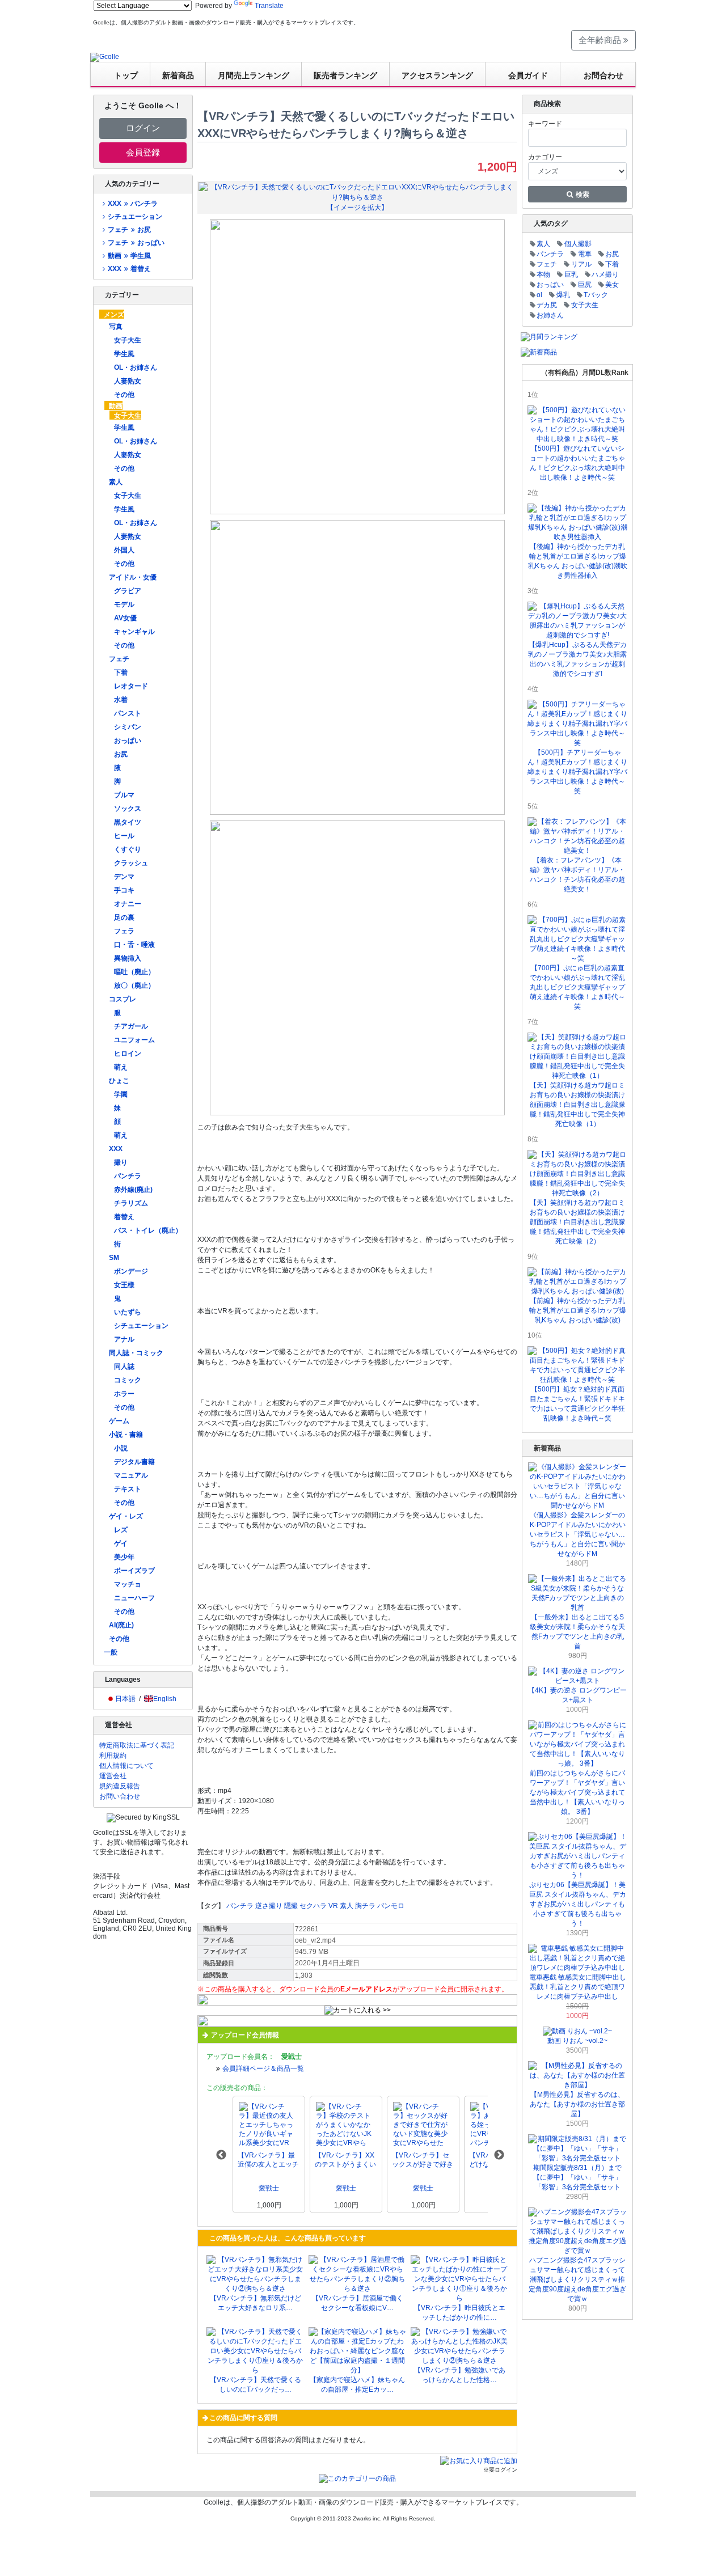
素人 (116, 482)
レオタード (131, 686)
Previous (221, 2155)
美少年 (124, 1557)
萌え (121, 1067)
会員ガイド (528, 75)
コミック (128, 1380)
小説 (121, 1448)
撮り (121, 1162)
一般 (111, 1652)
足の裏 (124, 917)
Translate (269, 6)
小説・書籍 (126, 1435)
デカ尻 (547, 305)
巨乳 (571, 274)
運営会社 (113, 1776)
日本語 (125, 1699)
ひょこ (119, 1081)
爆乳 (563, 295)
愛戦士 (269, 2188)
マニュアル (131, 1475)
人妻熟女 (128, 381)
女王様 (124, 1285)
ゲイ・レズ (126, 1516)
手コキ (124, 890)
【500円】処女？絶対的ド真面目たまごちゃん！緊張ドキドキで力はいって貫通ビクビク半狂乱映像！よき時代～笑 (577, 1404)
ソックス (128, 809)
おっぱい (128, 741)
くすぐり (128, 849)
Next (499, 2155)
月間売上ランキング (254, 75)
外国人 (124, 550)
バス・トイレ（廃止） (148, 1230)
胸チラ (365, 1906)
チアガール (131, 1026)
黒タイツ (128, 822)
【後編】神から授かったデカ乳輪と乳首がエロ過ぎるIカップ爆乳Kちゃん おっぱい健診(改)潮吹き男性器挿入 (578, 561)
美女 (612, 285)
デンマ (124, 877)
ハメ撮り (605, 274)
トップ (126, 75)
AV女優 (125, 618)
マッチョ (128, 1584)
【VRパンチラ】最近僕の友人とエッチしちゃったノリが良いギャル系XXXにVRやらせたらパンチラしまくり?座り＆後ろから (268, 2160)
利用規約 (113, 1756)
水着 (121, 700)
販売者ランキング (345, 75)
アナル (124, 1339)
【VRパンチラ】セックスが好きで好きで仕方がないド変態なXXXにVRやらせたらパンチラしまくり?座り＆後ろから (423, 2160)
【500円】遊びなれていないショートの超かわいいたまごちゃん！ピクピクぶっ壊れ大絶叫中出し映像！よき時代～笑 (577, 463)
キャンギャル (134, 632)
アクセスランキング (437, 75)
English (165, 1699)
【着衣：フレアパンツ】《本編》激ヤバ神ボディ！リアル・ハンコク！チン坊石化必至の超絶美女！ (577, 875)
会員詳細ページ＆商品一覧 (263, 2069)
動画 (116, 406)
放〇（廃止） (134, 985)
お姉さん (550, 315)
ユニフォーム (134, 1040)
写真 (116, 327)
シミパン (128, 727)
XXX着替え (129, 269)
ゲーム (119, 1421)
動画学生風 (129, 256)
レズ (121, 1530)
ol (539, 295)
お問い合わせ (120, 1796)
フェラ (124, 931)
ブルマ (124, 795)
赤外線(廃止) (133, 1190)
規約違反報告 (120, 1786)
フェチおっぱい (136, 243)
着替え (124, 1217)
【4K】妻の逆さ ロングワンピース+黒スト (577, 1695)
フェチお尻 (129, 230)
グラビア (128, 591)
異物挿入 (128, 958)
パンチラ (128, 1176)
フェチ (119, 659)
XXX (116, 1149)
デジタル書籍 (134, 1462)
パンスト (128, 713)
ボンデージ (131, 1271)
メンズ (114, 315)
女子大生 (128, 340)
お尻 (121, 754)
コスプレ (123, 999)
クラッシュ (131, 863)
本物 (543, 274)
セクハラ (313, 1906)
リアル (581, 264)
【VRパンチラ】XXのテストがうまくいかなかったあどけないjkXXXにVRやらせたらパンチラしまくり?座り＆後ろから (346, 2160)
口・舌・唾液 (134, 945)
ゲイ (121, 1543)
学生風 (124, 354)
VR (333, 1906)
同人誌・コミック (136, 1353)
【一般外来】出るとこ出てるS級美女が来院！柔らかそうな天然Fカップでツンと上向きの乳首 (577, 1632)
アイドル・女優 (133, 577)
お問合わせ (603, 75)
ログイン (143, 128)
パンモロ (391, 1906)
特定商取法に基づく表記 (137, 1745)
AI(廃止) (121, 1625)
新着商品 (178, 75)
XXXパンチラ (132, 204)
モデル (124, 604)
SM (114, 1258)
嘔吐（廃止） (134, 972)
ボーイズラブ (134, 1571)
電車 (585, 254)
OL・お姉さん (136, 367)
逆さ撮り (269, 1906)
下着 (121, 672)
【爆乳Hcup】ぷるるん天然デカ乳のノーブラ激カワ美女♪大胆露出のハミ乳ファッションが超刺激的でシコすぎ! (577, 659)
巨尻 (585, 285)
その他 (124, 395)
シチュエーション (135, 217)
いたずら (128, 1312)
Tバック (596, 295)
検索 (582, 194)
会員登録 (143, 152)
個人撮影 (578, 244)
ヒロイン (128, 1054)
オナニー (128, 904)
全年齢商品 (601, 40)
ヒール (124, 836)
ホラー (124, 1394)
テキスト (128, 1489)
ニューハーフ (134, 1598)
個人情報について (126, 1766)
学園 (121, 1094)
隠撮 (291, 1906)
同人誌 (124, 1367)
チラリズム (131, 1203)
